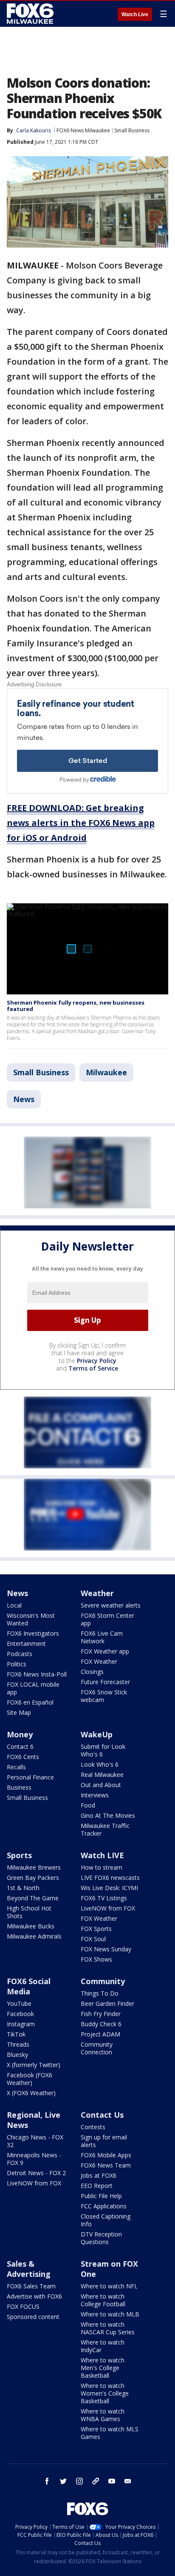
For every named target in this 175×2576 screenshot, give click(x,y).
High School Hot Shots (29, 1912)
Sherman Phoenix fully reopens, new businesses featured (76, 1006)
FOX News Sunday (106, 1949)
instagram (79, 2481)
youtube (112, 2481)
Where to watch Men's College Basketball (103, 2368)
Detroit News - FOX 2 (36, 2173)
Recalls (16, 1767)
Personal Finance (30, 1777)
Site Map (19, 1712)
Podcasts (20, 1654)
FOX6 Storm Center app (107, 1619)
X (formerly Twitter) (34, 2065)
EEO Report (97, 2186)
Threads (18, 2044)
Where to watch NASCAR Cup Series (108, 2328)
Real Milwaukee (102, 1775)
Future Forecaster (105, 1682)
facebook (47, 2481)
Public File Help (101, 2196)
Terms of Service (93, 1368)
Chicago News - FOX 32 (35, 2141)
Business (19, 1787)
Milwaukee (106, 1072)
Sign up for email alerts (104, 2141)
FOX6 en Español (30, 1702)
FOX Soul (93, 1939)
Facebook (20, 2014)
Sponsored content (33, 2317)
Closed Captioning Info (106, 2220)
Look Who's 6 (100, 1764)
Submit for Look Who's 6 (103, 1750)
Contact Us (102, 2115)
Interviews (95, 1795)
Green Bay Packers (33, 1878)
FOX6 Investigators (33, 1633)
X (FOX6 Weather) (31, 2093)
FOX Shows (96, 1959)
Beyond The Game (33, 1898)
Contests (93, 2127)
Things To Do (100, 1993)
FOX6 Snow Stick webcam (104, 1696)
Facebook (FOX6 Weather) (30, 2079)
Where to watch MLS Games (110, 2433)
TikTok (16, 2034)
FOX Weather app (105, 1651)
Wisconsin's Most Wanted (31, 1619)
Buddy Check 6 (101, 2024)
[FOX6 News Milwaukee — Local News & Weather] (31, 14)
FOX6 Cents (23, 1757)
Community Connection (97, 2048)
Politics (17, 1664)
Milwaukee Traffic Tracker (105, 1829)
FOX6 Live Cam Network (102, 1637)
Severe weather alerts (111, 1605)
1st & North (23, 1888)
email (128, 2481)
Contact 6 (20, 1746)
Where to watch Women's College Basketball (105, 2393)
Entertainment (26, 1644)
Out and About (101, 1785)
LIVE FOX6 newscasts (110, 1878)
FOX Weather (99, 1661)
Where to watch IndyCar (103, 2346)
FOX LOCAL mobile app (33, 1688)
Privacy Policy (97, 1361)
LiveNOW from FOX (108, 1908)
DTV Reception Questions (101, 2238)
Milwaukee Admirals (34, 1936)
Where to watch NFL (109, 2286)
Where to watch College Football (103, 2300)
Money (20, 1734)
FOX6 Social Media (29, 1986)
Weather (97, 1593)
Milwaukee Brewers (34, 1867)
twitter (63, 2481)
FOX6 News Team (106, 2165)
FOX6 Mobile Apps (106, 2155)
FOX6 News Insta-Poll (37, 1674)
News (24, 1099)
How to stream (102, 1867)
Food (88, 1805)
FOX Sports (96, 1929)
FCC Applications (104, 2206)
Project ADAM (100, 2034)
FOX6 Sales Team (31, 2286)
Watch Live (135, 14)
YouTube (19, 2003)
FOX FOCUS (23, 2306)
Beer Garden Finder (107, 2003)
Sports (19, 1855)
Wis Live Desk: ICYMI (109, 1888)
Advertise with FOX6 (34, 2296)
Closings (92, 1672)
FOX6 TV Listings (104, 1898)
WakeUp (97, 1734)
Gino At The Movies (108, 1815)
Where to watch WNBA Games (103, 2415)
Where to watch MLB (110, 2314)
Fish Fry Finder (101, 2014)
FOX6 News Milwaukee (83, 130)
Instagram (21, 2024)
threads (96, 2481)
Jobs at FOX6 (99, 2175)
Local (14, 1605)
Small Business (132, 130)
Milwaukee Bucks (31, 1926)
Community (103, 1981)
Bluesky (17, 2055)
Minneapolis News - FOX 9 (34, 2159)
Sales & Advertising (29, 2269)
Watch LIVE (102, 1855)
